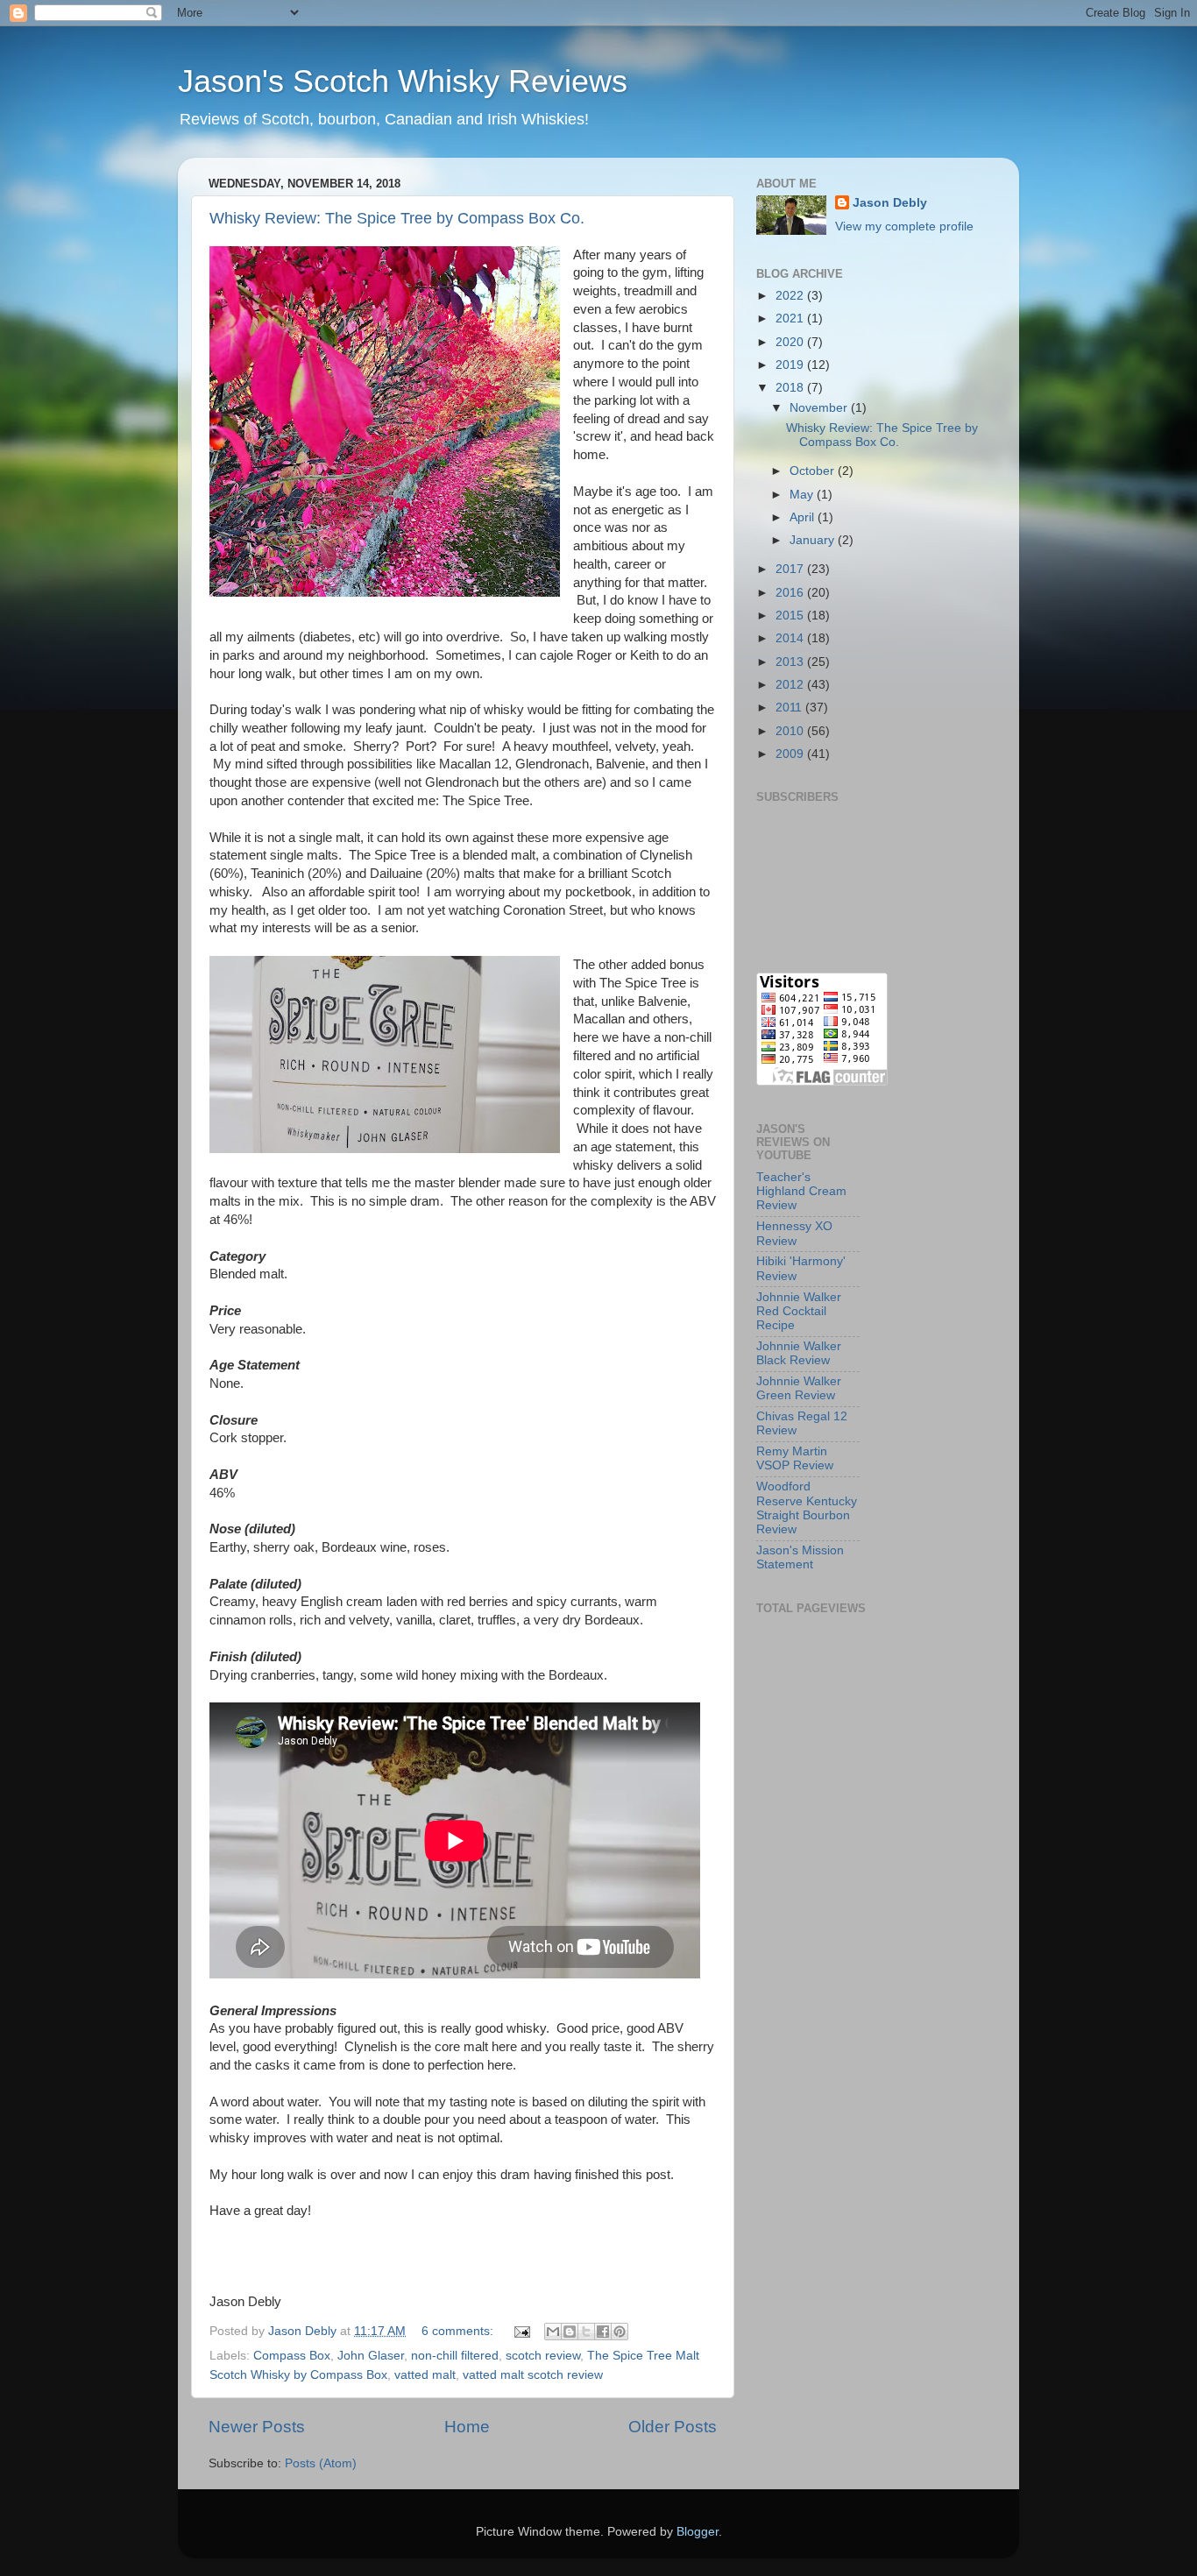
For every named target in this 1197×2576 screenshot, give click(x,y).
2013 (791, 662)
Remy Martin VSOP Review (795, 1458)
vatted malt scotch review (533, 2375)
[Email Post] (521, 2331)
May (803, 495)
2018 (791, 388)
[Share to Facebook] (603, 2332)
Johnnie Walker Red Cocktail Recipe (799, 1311)
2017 (791, 569)
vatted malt (425, 2375)
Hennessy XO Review (794, 1233)
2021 (791, 318)
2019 (791, 365)
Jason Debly (890, 203)
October (814, 471)
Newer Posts (257, 2427)
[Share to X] (586, 2332)
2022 (791, 296)
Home (467, 2427)
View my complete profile (904, 226)
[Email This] (553, 2332)
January (814, 540)
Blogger (698, 2532)
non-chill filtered (455, 2356)
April (804, 517)
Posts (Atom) (321, 2463)
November (820, 408)
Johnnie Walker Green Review (799, 1388)
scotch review (543, 2356)
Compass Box (292, 2356)
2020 (791, 342)
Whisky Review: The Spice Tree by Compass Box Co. (397, 218)
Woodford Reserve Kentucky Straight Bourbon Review (807, 1508)
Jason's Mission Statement (800, 1557)
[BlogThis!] (570, 2332)
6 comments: (459, 2331)
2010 (791, 731)
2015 (791, 616)
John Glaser (371, 2356)
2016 (791, 593)
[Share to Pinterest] (620, 2332)
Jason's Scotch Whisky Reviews (403, 81)
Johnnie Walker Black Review (799, 1353)
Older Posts (673, 2427)
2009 (791, 754)
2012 (791, 685)
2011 (790, 708)
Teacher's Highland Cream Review (801, 1191)
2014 (791, 638)
